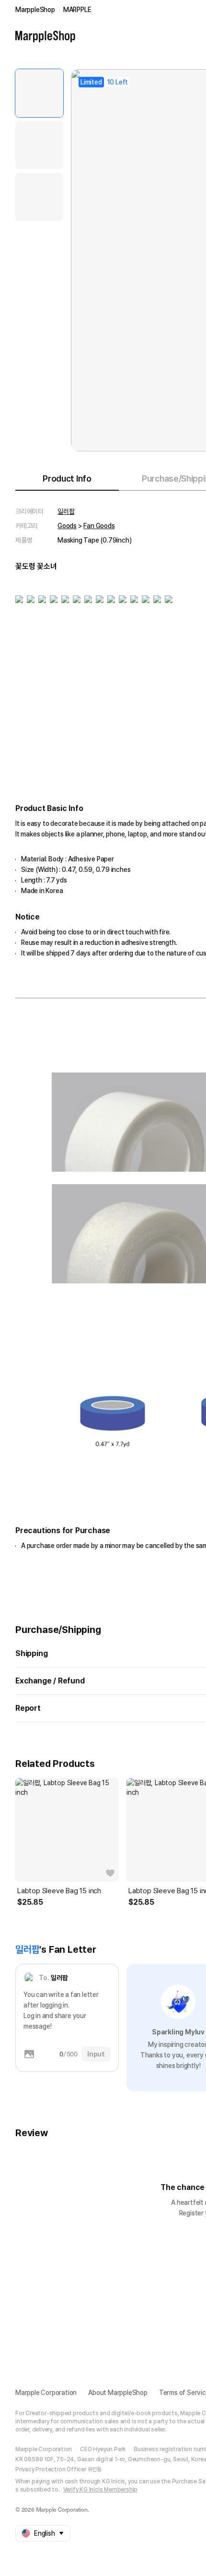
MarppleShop (35, 10)
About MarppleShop (118, 2393)
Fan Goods (99, 526)
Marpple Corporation (46, 2393)
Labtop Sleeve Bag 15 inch (59, 1891)
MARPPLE (77, 10)
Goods (67, 526)
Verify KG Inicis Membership (101, 2490)
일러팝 (66, 511)
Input (96, 2054)
